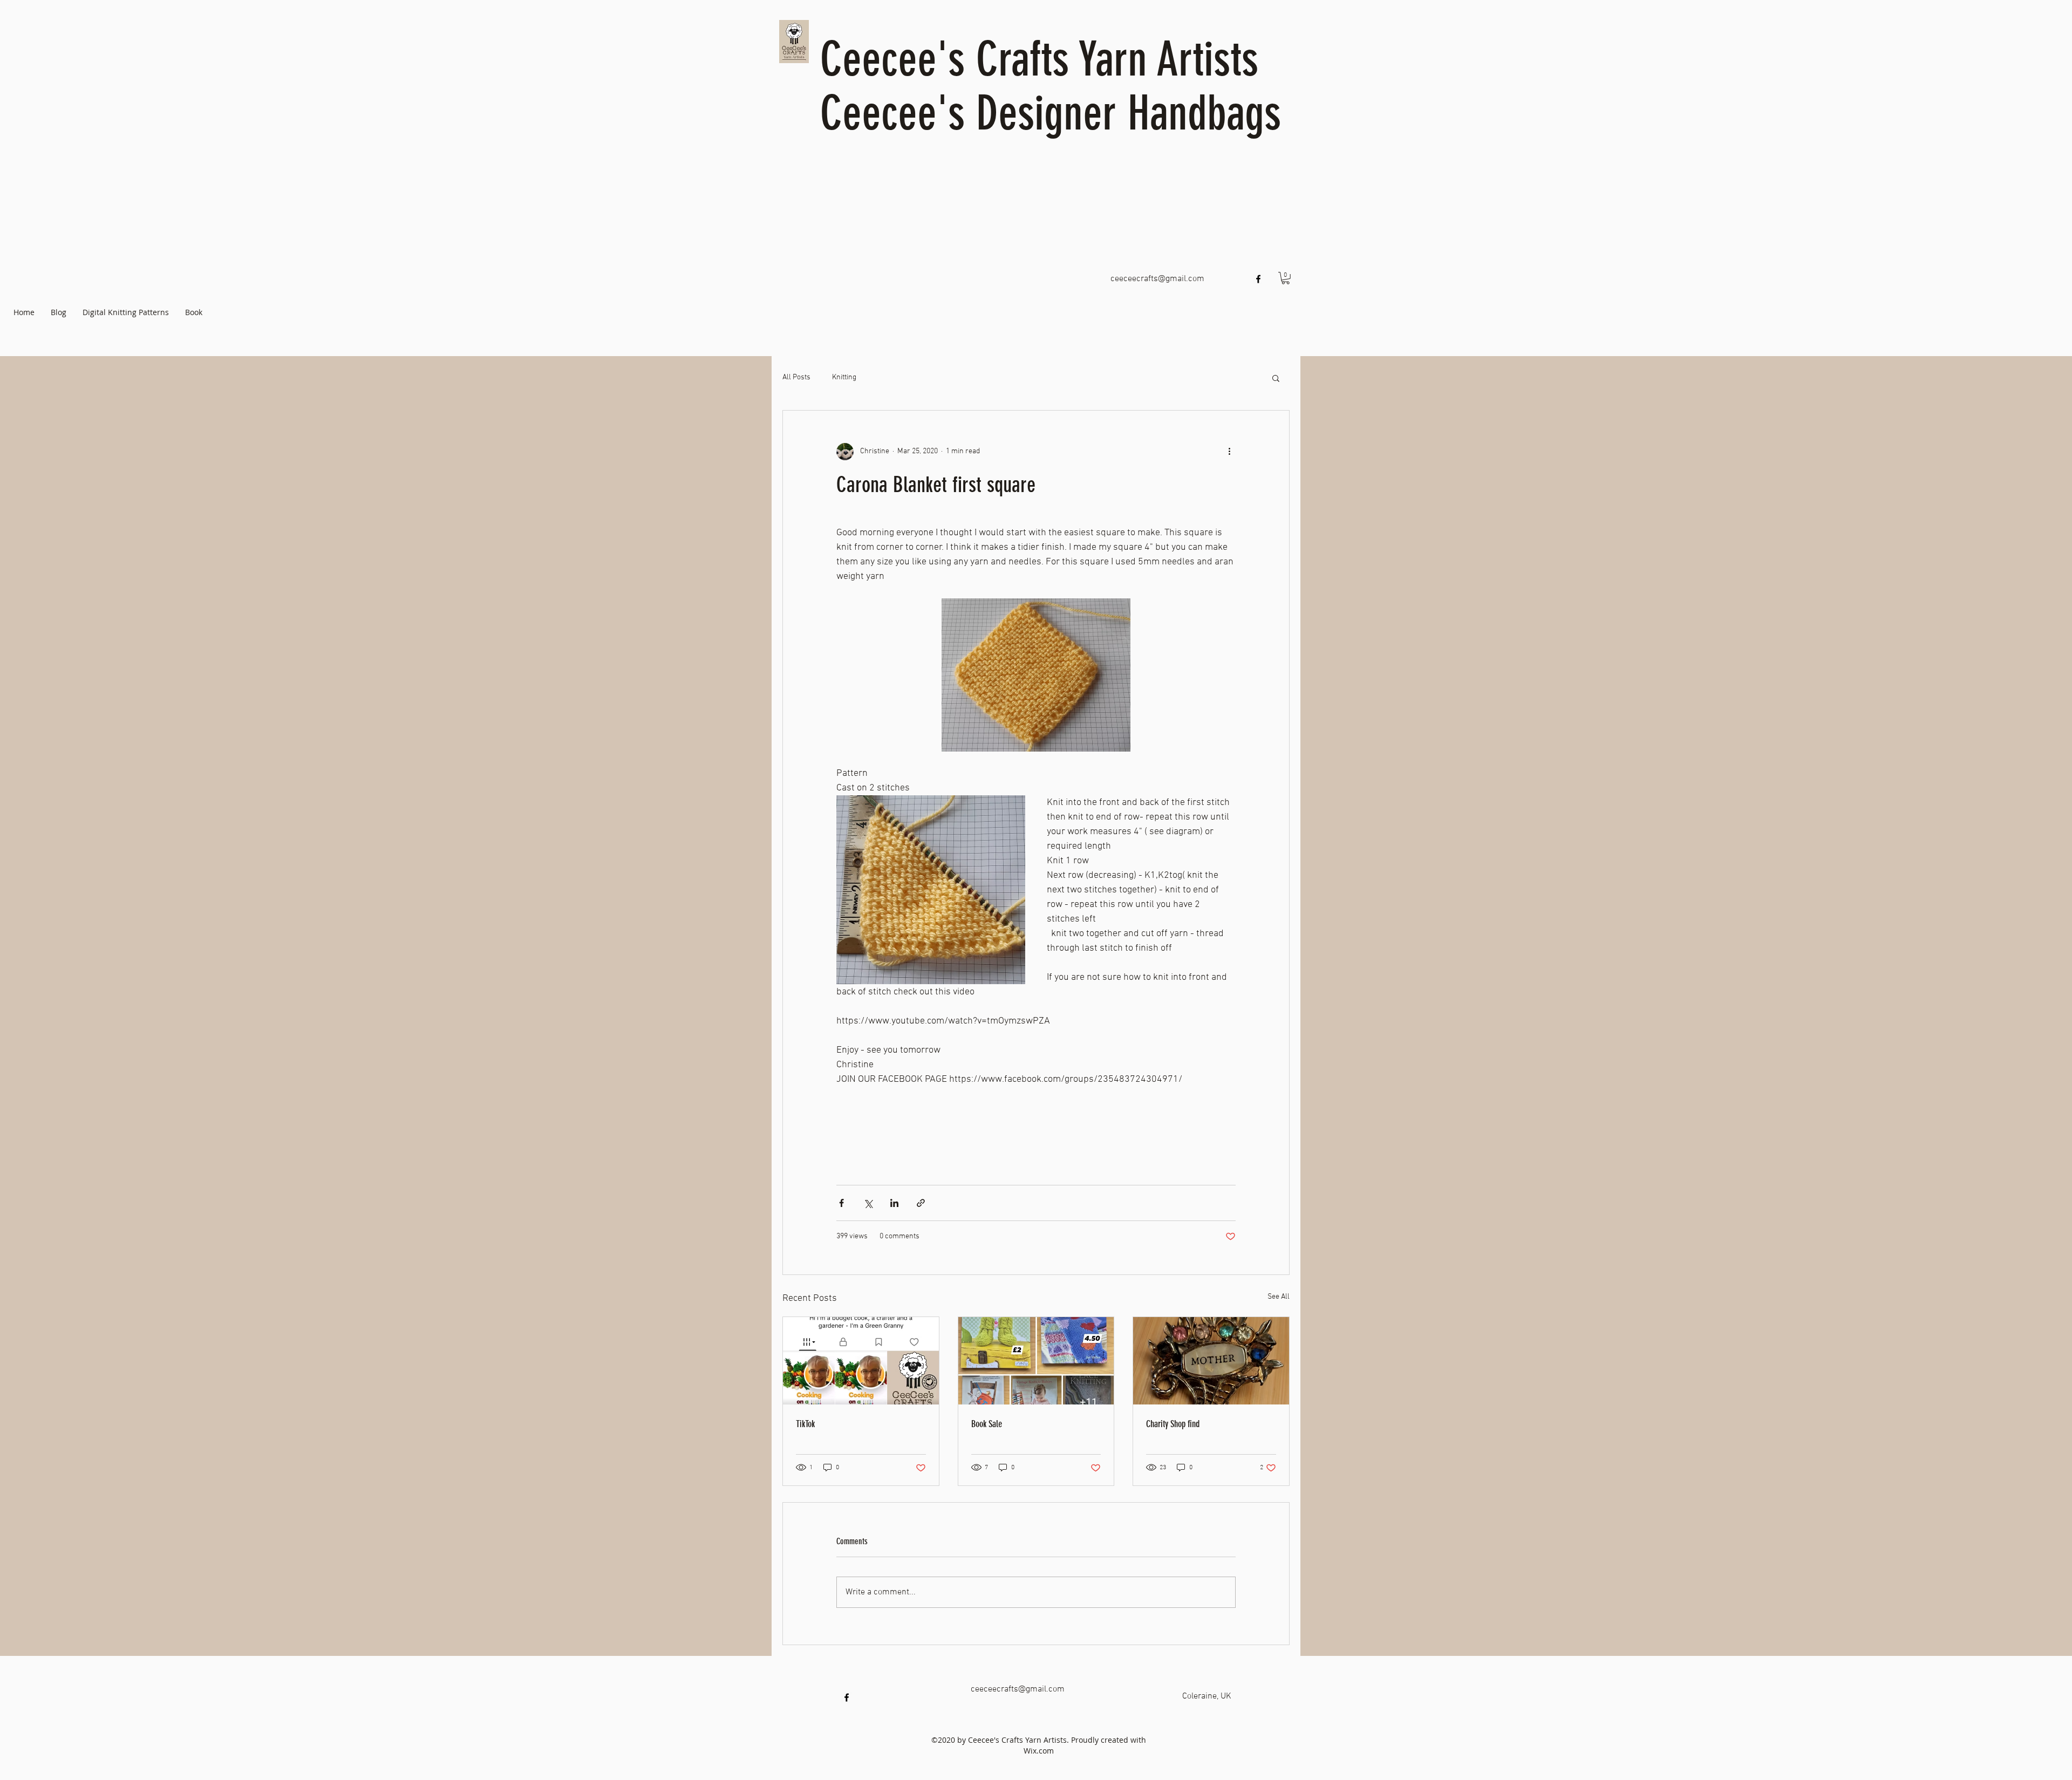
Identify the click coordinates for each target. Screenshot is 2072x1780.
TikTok (805, 1424)
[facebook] (1258, 279)
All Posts (796, 377)
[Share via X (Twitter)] (868, 1203)
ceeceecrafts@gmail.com (1157, 279)
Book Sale (987, 1424)
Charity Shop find (1173, 1424)
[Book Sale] (1036, 1361)
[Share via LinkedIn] (894, 1203)
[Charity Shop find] (1211, 1361)
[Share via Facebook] (841, 1203)
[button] (1286, 278)
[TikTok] (861, 1361)
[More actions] (1229, 452)
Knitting (844, 377)
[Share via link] (921, 1203)
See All (1279, 1297)
